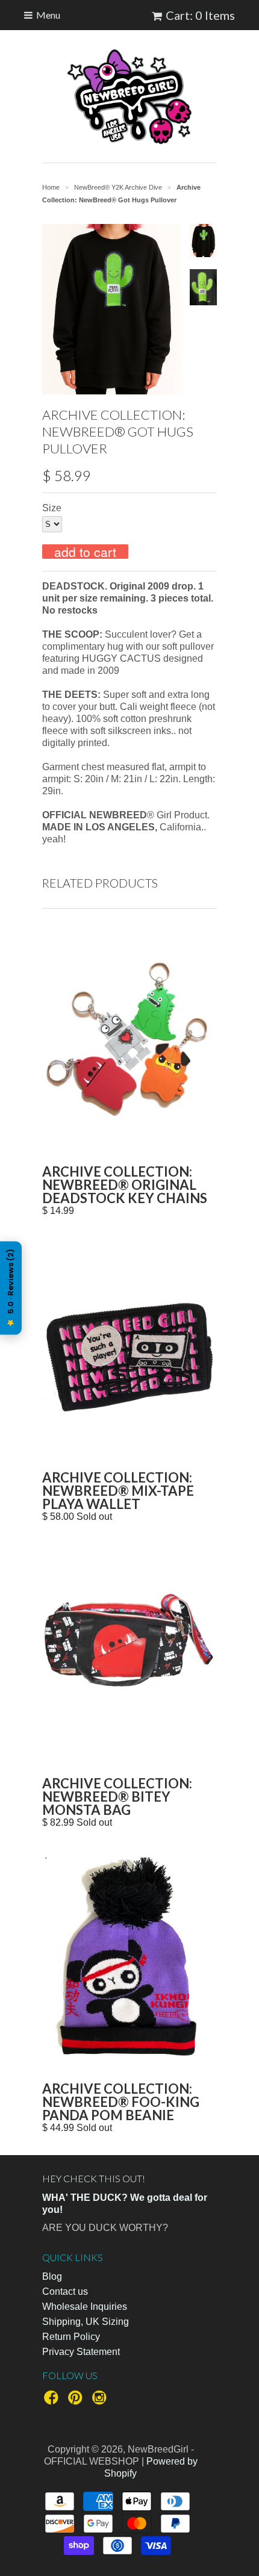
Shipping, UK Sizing (86, 2322)
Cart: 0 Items (200, 15)
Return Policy (71, 2337)
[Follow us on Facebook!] (53, 2401)
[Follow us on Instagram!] (101, 2401)
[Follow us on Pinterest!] (77, 2401)
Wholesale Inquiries (85, 2307)
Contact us (65, 2291)
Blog (52, 2276)
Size (52, 508)
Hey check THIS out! (94, 2178)
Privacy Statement (81, 2352)
